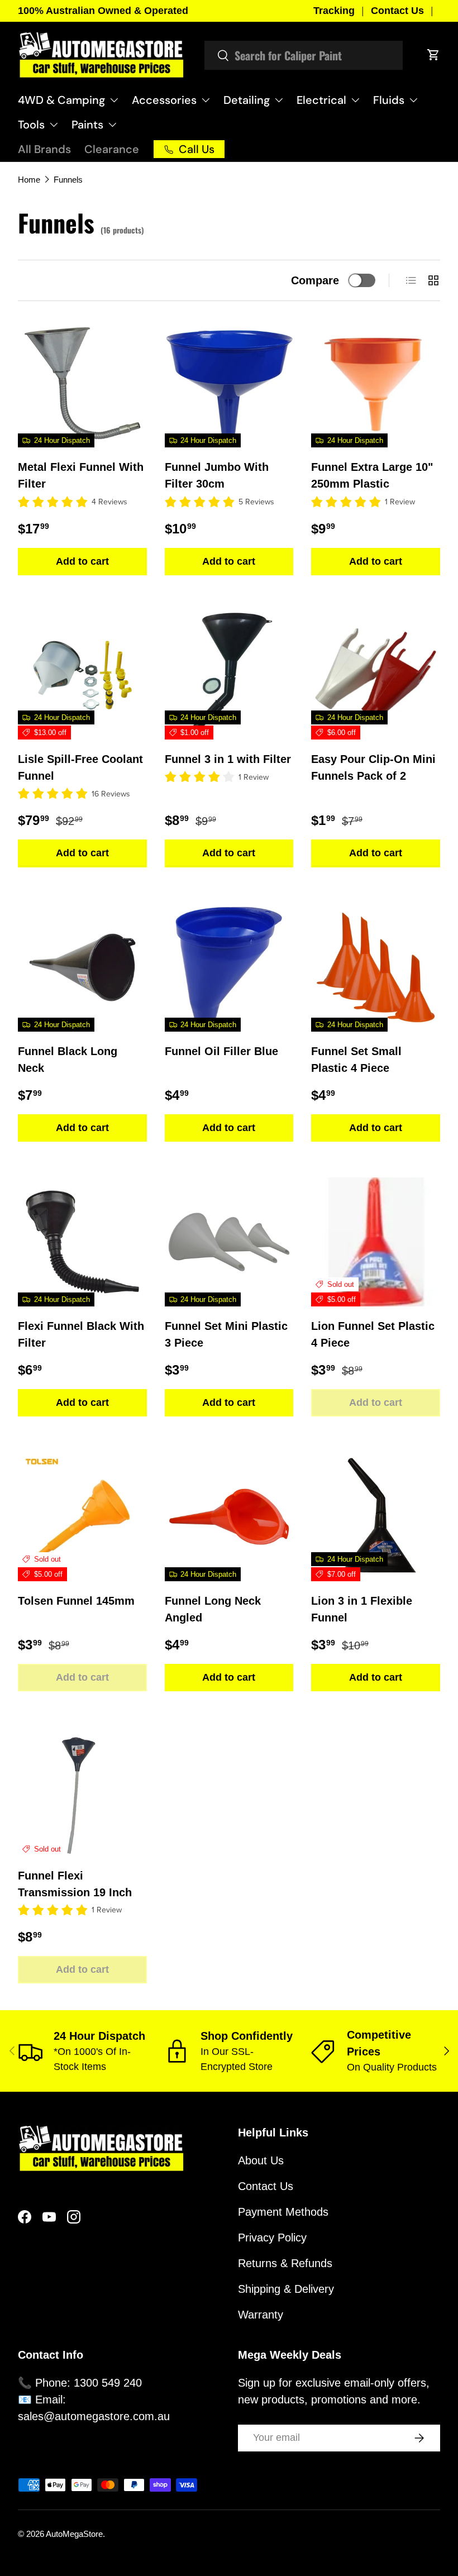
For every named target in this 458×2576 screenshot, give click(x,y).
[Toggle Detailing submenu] (279, 100)
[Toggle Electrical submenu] (355, 100)
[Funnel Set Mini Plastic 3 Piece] (229, 1242)
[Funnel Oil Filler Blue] (229, 968)
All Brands (44, 149)
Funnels (68, 180)
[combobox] (304, 55)
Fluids (389, 100)
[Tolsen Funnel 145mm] (82, 1517)
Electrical (321, 100)
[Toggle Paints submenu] (112, 125)
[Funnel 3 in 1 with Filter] (229, 676)
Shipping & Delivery (286, 2289)
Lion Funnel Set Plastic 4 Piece (373, 1334)
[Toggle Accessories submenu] (206, 100)
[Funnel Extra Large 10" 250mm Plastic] (376, 383)
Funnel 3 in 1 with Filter (228, 759)
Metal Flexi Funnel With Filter (81, 475)
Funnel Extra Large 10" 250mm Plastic (372, 475)
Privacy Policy (272, 2238)
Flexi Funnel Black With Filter (81, 1334)
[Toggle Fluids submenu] (413, 100)
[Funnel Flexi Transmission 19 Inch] (82, 1792)
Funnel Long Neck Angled (213, 1609)
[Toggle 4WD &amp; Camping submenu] (114, 100)
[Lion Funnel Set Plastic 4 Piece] (376, 1242)
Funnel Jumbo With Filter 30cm (217, 475)
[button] (433, 55)
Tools (31, 125)
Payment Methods (283, 2212)
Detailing (247, 100)
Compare (315, 280)
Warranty (261, 2315)
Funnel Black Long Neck (68, 1060)
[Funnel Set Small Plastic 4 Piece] (376, 968)
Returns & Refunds (285, 2263)
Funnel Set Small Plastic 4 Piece (356, 1060)
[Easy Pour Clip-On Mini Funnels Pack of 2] (376, 676)
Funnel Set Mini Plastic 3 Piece (226, 1334)
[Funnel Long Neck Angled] (229, 1517)
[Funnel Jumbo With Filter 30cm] (229, 383)
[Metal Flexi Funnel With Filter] (82, 383)
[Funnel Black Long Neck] (82, 968)
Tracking (334, 11)
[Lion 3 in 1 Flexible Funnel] (376, 1517)
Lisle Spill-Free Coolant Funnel (80, 767)
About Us (261, 2160)
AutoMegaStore (74, 2534)
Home (29, 180)
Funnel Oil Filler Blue (221, 1051)
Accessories (164, 100)
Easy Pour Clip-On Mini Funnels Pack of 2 (373, 767)
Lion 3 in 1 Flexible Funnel (362, 1609)
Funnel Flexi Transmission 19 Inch (75, 1884)
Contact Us (397, 11)
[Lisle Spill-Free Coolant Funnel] (82, 676)
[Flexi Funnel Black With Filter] (82, 1242)
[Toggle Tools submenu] (54, 125)
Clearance (112, 149)
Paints (87, 125)
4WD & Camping (61, 100)
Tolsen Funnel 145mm (76, 1601)
